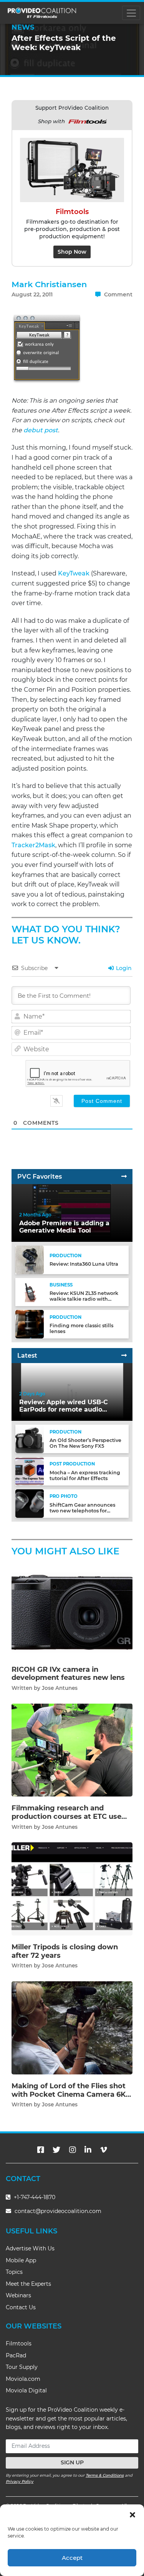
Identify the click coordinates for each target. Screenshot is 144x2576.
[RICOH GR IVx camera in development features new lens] (72, 1611)
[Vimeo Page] (104, 2150)
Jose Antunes (60, 1688)
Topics (14, 2272)
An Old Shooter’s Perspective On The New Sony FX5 (85, 1443)
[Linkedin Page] (88, 2150)
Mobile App (21, 2260)
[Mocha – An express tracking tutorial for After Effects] (30, 1471)
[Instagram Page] (73, 2150)
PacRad (16, 2355)
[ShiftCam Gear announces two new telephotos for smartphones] (30, 1503)
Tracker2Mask (33, 845)
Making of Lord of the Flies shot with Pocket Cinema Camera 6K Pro (69, 2094)
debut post (41, 430)
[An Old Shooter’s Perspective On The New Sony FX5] (30, 1439)
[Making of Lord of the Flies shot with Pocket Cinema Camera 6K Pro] (72, 2027)
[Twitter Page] (56, 2150)
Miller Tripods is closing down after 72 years (65, 1951)
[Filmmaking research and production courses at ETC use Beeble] (72, 1750)
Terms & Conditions (105, 2475)
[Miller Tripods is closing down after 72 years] (72, 1889)
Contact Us (21, 2307)
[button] (132, 2514)
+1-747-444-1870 (34, 2197)
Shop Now (72, 252)
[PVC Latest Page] (124, 1356)
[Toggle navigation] (131, 13)
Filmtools (19, 2343)
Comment (118, 294)
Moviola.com (23, 2379)
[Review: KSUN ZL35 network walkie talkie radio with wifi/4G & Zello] (30, 1292)
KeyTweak (74, 573)
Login (123, 968)
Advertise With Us (30, 2248)
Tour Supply (22, 2367)
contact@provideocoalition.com (58, 2211)
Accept (72, 2558)
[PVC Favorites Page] (124, 1177)
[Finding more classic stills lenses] (30, 1324)
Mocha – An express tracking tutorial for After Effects (85, 1475)
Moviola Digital (26, 2390)
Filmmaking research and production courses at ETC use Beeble (66, 1816)
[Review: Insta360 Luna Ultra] (30, 1259)
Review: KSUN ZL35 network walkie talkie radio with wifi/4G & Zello (84, 1299)
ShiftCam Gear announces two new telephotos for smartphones (82, 1511)
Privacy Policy (20, 2481)
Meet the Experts (28, 2284)
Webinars (18, 2295)
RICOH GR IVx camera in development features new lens (68, 1674)
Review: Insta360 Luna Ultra (84, 1264)
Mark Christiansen (49, 284)
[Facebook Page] (41, 2150)
